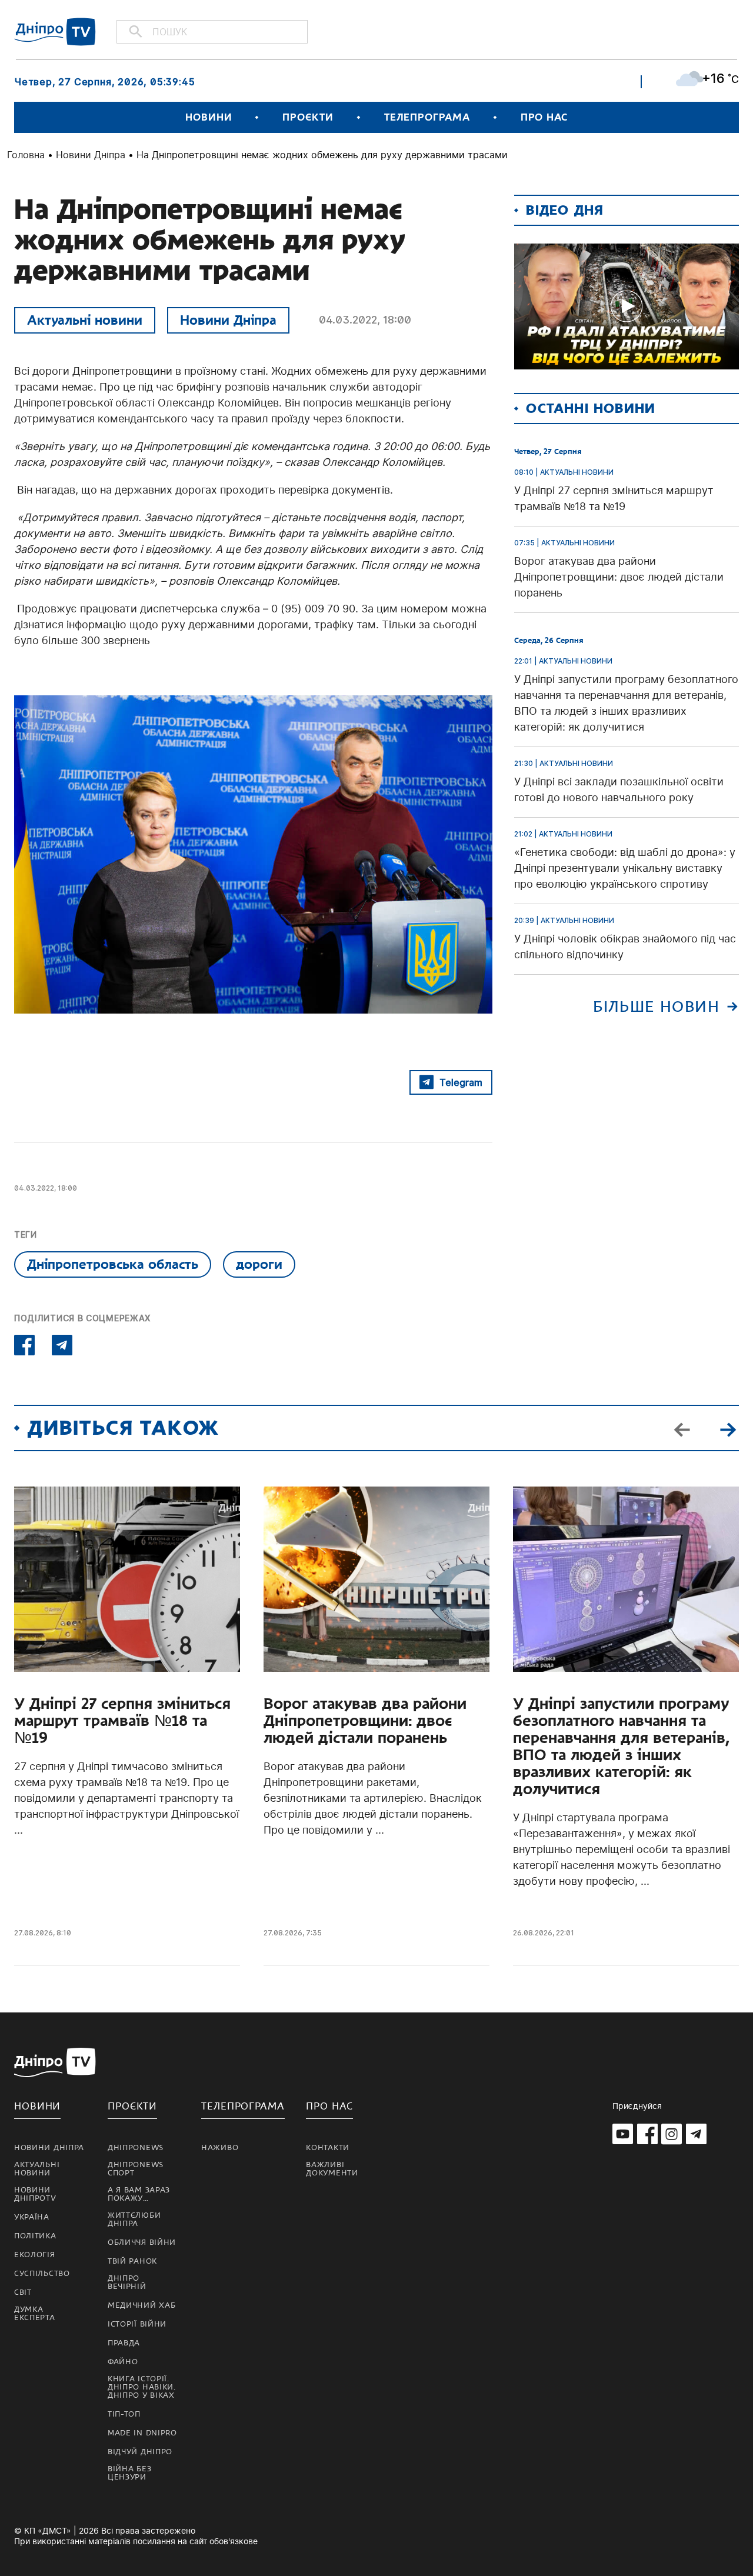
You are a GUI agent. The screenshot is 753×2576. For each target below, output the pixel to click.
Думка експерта (35, 2314)
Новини (209, 117)
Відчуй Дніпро (140, 2452)
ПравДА (124, 2343)
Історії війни (137, 2324)
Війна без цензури (129, 2473)
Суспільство (42, 2274)
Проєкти (308, 117)
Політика (35, 2236)
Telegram (461, 1082)
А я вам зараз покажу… (139, 2194)
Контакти (328, 2148)
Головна (26, 155)
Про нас (544, 117)
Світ (23, 2292)
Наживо (220, 2148)
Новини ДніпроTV (35, 2194)
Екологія (35, 2255)
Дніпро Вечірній (127, 2282)
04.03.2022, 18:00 (365, 320)
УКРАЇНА (32, 2217)
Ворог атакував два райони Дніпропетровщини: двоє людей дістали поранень (365, 1721)
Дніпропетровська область (113, 1264)
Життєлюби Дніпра (134, 2220)
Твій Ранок (132, 2261)
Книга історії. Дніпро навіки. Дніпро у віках (142, 2387)
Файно (123, 2362)
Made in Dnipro (142, 2433)
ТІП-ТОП (124, 2414)
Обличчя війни (142, 2242)
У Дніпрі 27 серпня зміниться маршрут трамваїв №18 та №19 (122, 1721)
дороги (259, 1264)
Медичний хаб (141, 2305)
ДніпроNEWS (136, 2148)
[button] (728, 1428)
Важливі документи (332, 2169)
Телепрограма (427, 117)
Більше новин (656, 1007)
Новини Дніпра (91, 155)
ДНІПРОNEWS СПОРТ (136, 2169)
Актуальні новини (85, 320)
